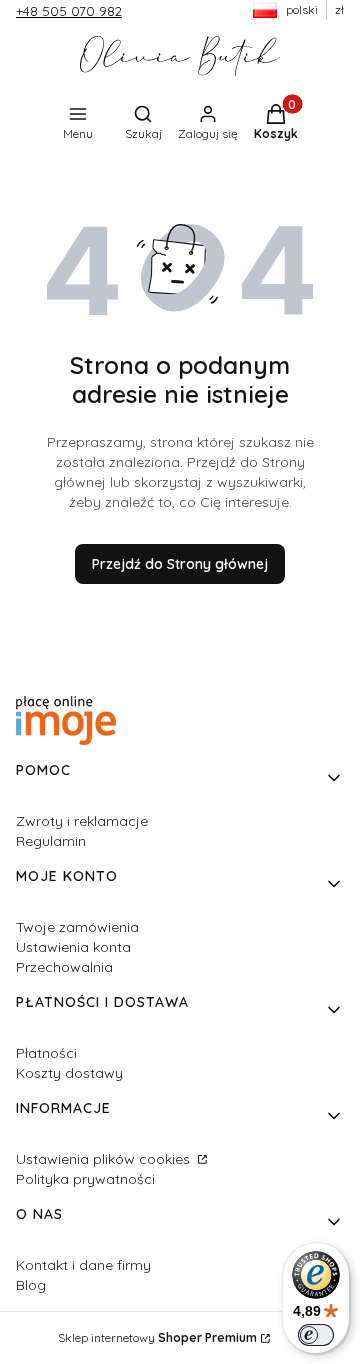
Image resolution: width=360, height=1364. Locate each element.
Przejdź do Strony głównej (180, 564)
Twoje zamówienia (77, 927)
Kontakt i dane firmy (83, 1265)
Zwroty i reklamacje (82, 821)
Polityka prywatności (85, 1179)
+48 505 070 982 (69, 11)
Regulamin (51, 841)
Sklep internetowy (157, 1337)
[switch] (316, 1335)
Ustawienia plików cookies (105, 1159)
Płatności (46, 1053)
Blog (31, 1285)
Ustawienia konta (73, 947)
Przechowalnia (64, 967)
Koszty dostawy (69, 1073)
